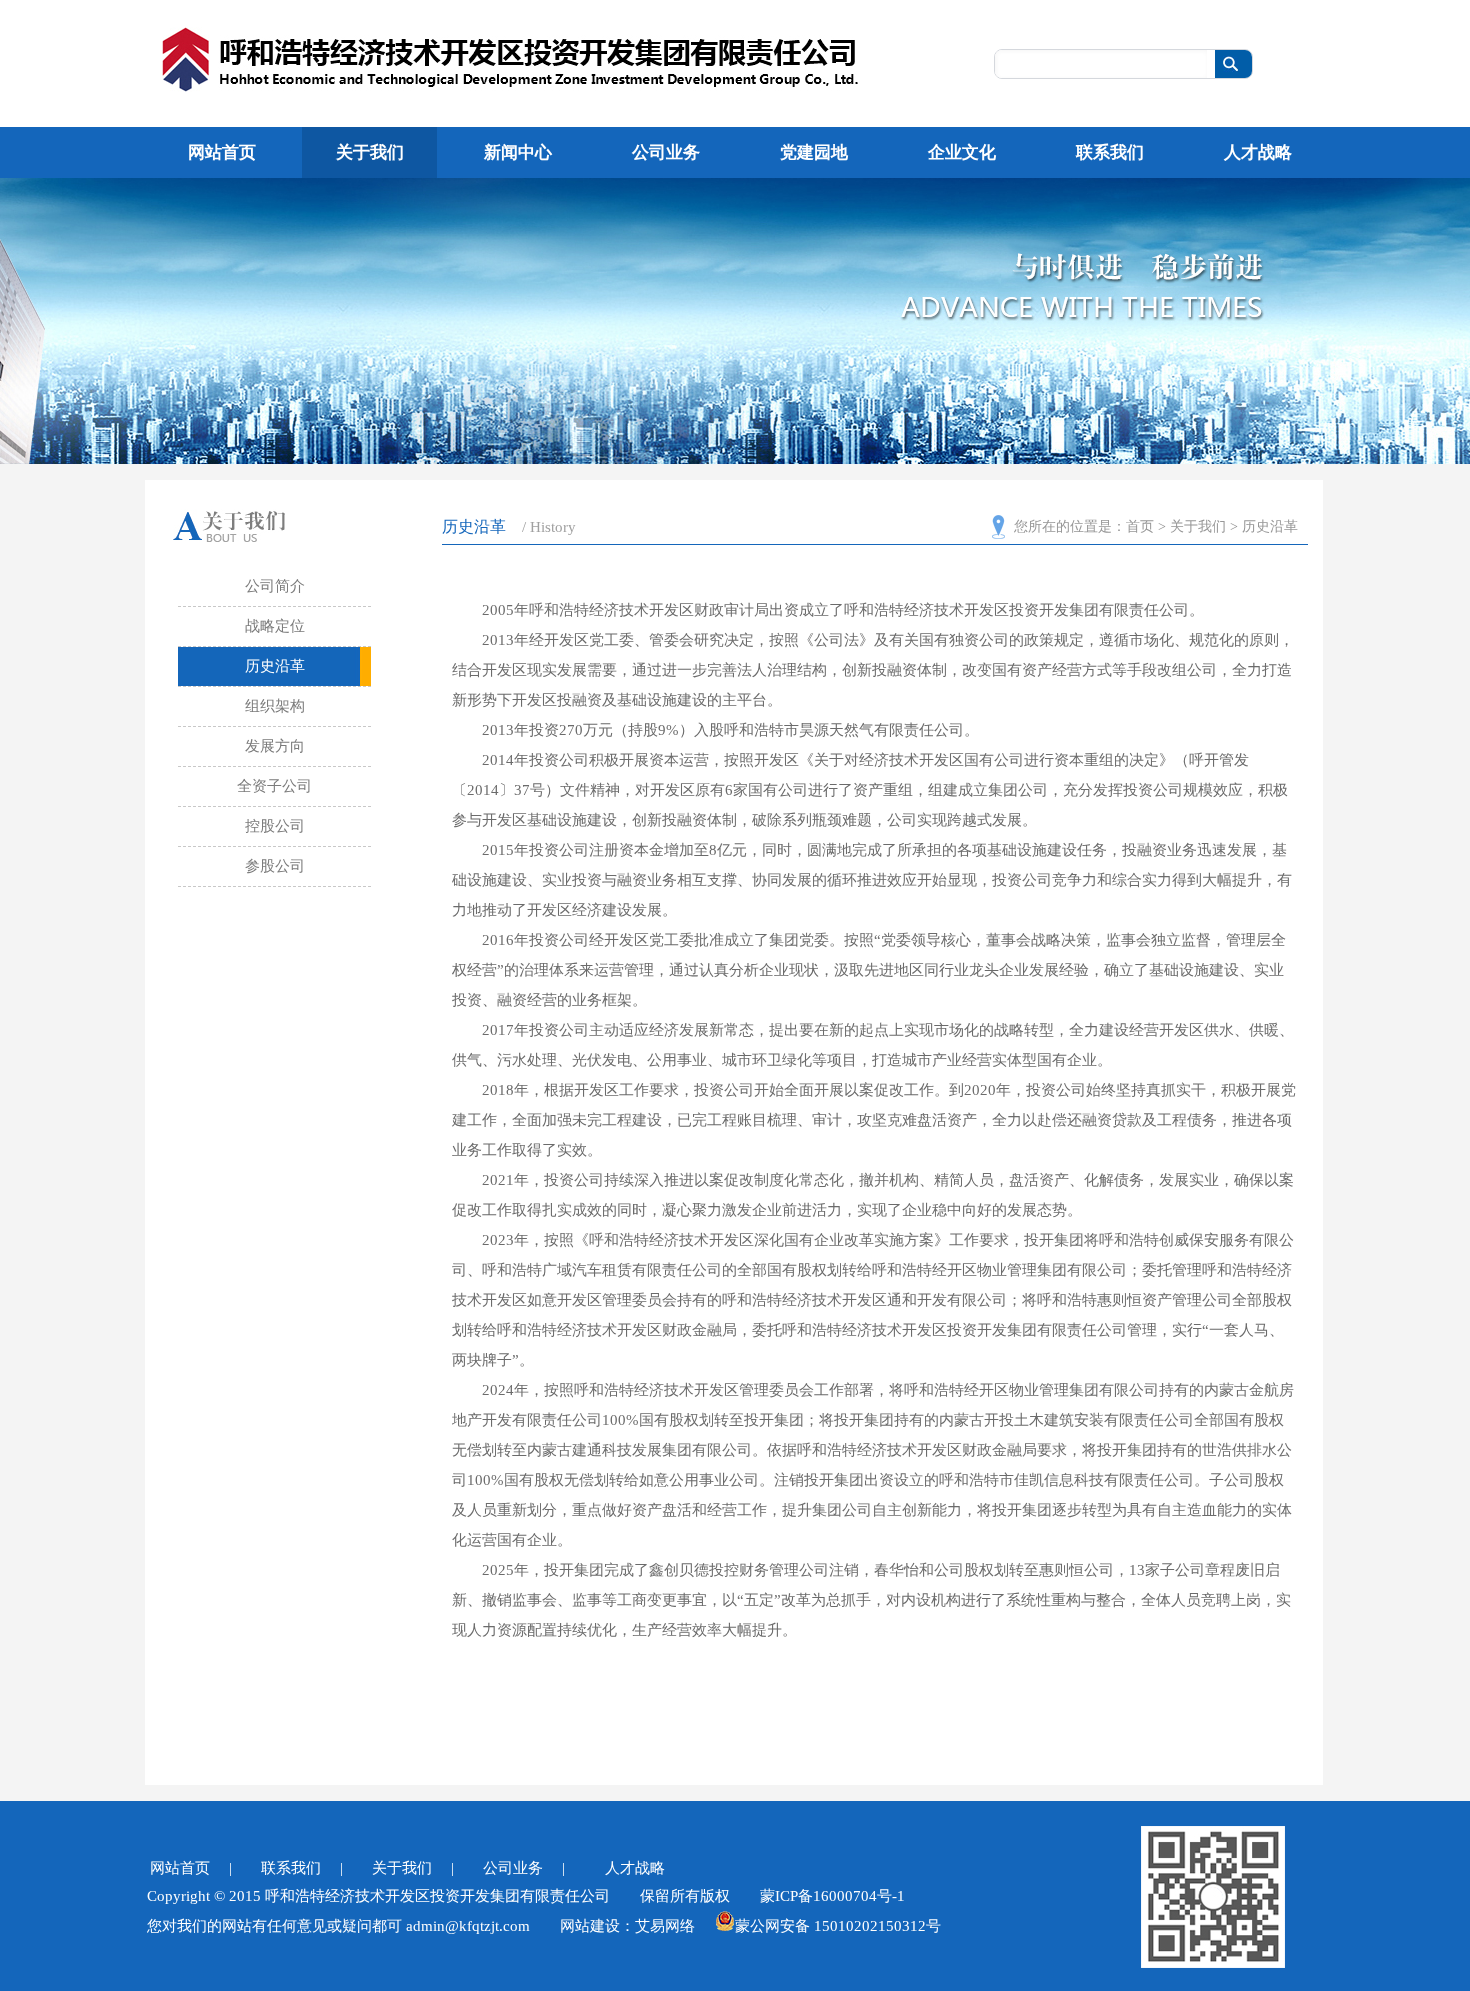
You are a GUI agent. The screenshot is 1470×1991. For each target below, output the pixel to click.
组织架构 (275, 706)
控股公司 (275, 826)
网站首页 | (191, 1868)
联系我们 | (302, 1868)
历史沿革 (275, 666)
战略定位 (275, 626)
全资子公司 (274, 786)
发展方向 (275, 746)
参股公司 (275, 866)
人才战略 (644, 1868)
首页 (1140, 526)
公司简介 (275, 586)
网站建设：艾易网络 (627, 1926)
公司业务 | (524, 1868)
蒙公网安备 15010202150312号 (838, 1924)
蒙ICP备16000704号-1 (832, 1896)
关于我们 (1198, 526)
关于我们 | (413, 1868)
